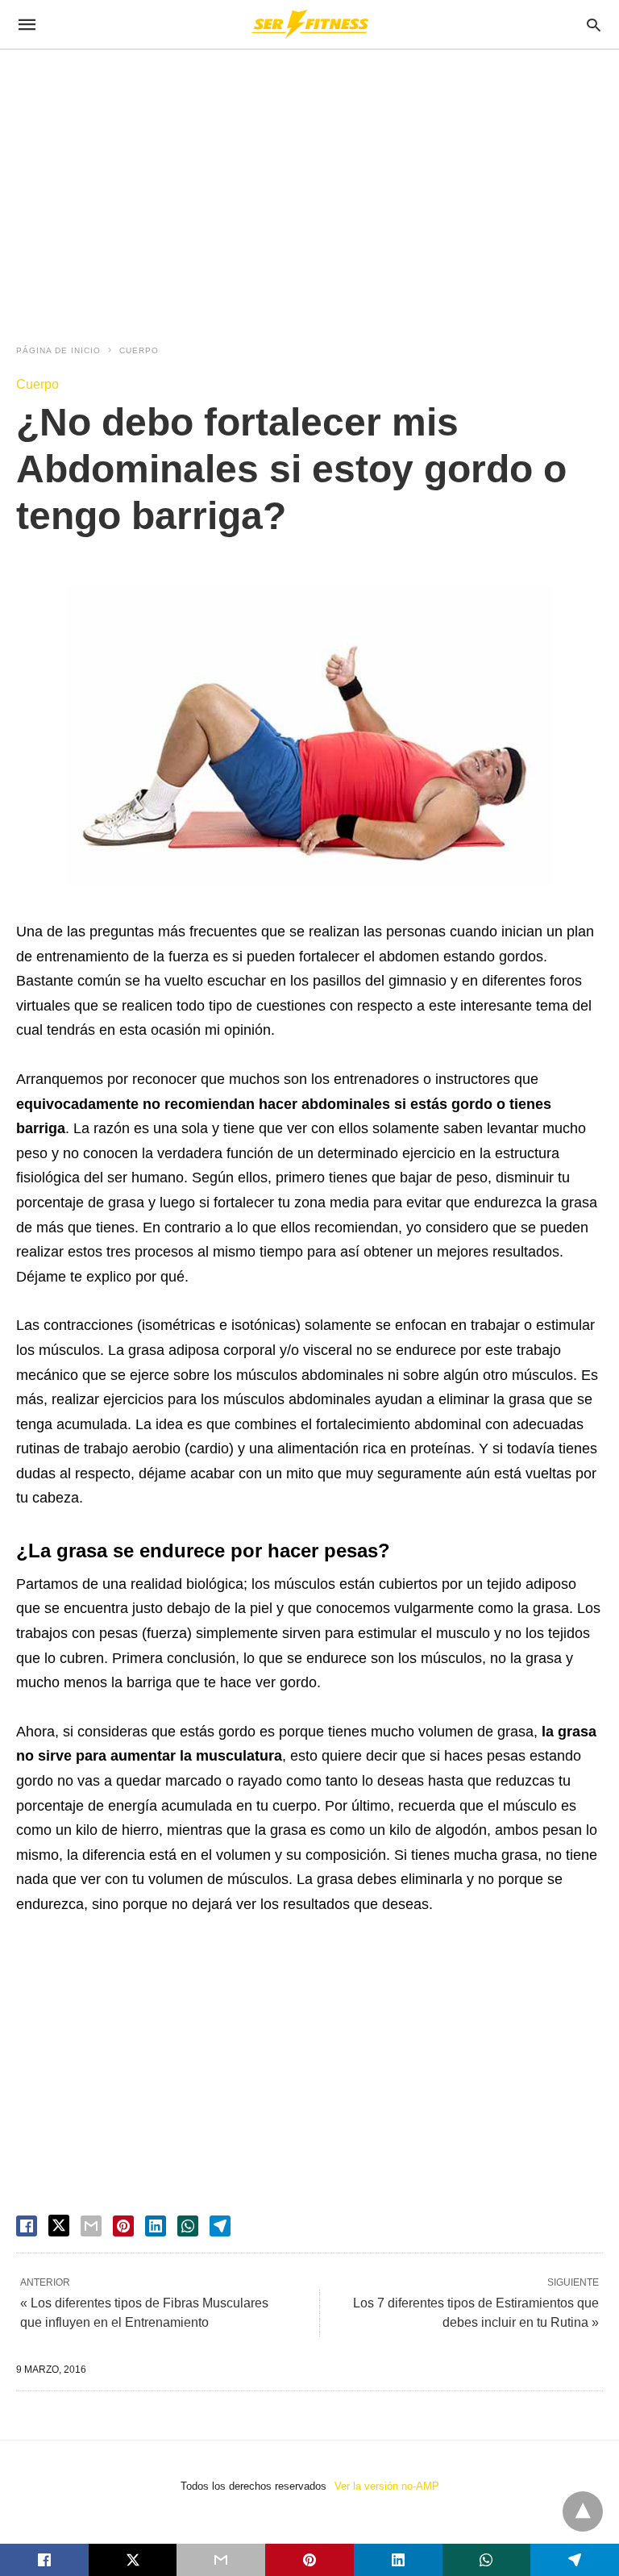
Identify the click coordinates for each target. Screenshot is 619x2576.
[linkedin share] (156, 2226)
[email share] (91, 2226)
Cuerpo (139, 350)
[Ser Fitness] (309, 24)
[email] (221, 2560)
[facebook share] (27, 2226)
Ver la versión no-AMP (387, 2486)
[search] (594, 25)
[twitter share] (59, 2226)
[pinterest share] (123, 2226)
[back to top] (583, 2511)
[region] (309, 187)
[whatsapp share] (188, 2226)
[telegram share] (220, 2226)
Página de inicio (58, 350)
